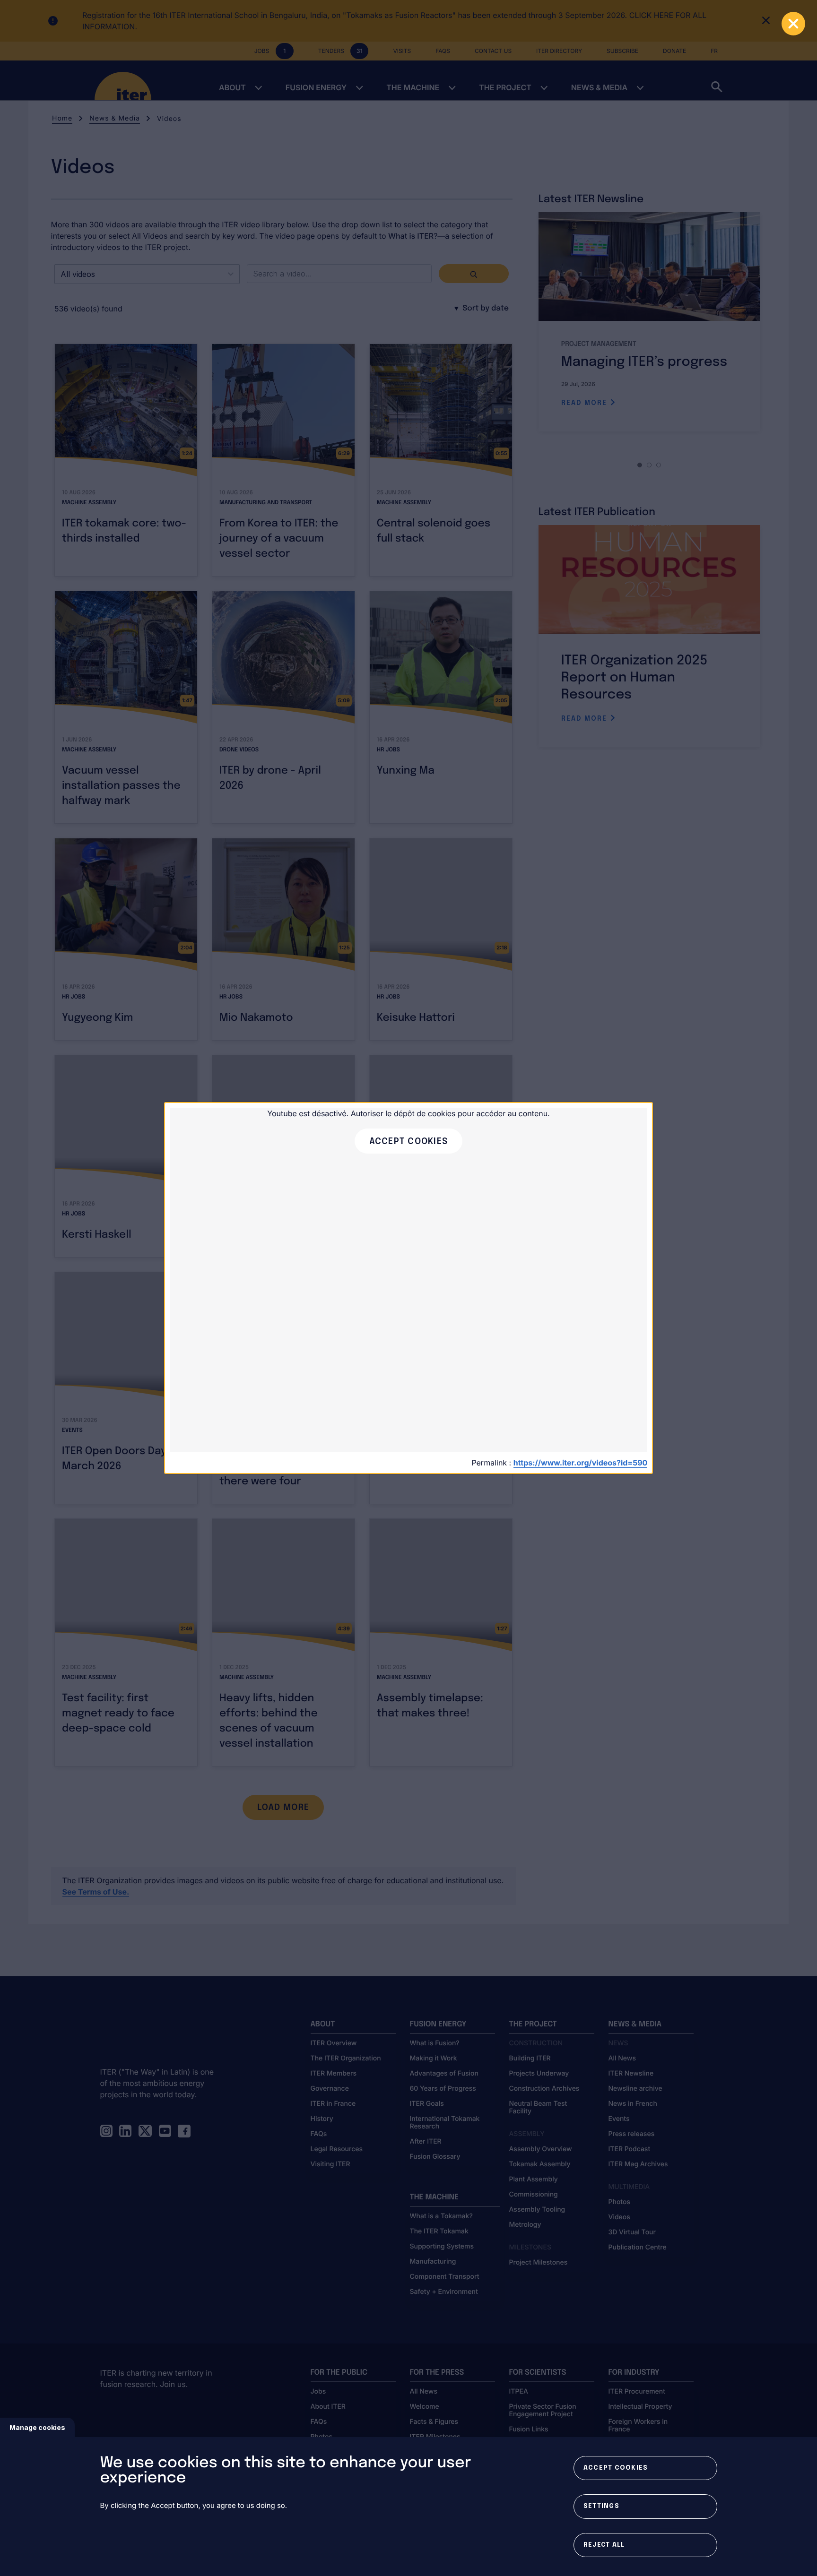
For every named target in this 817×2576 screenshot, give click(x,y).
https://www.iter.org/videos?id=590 (581, 1463)
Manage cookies (37, 2427)
